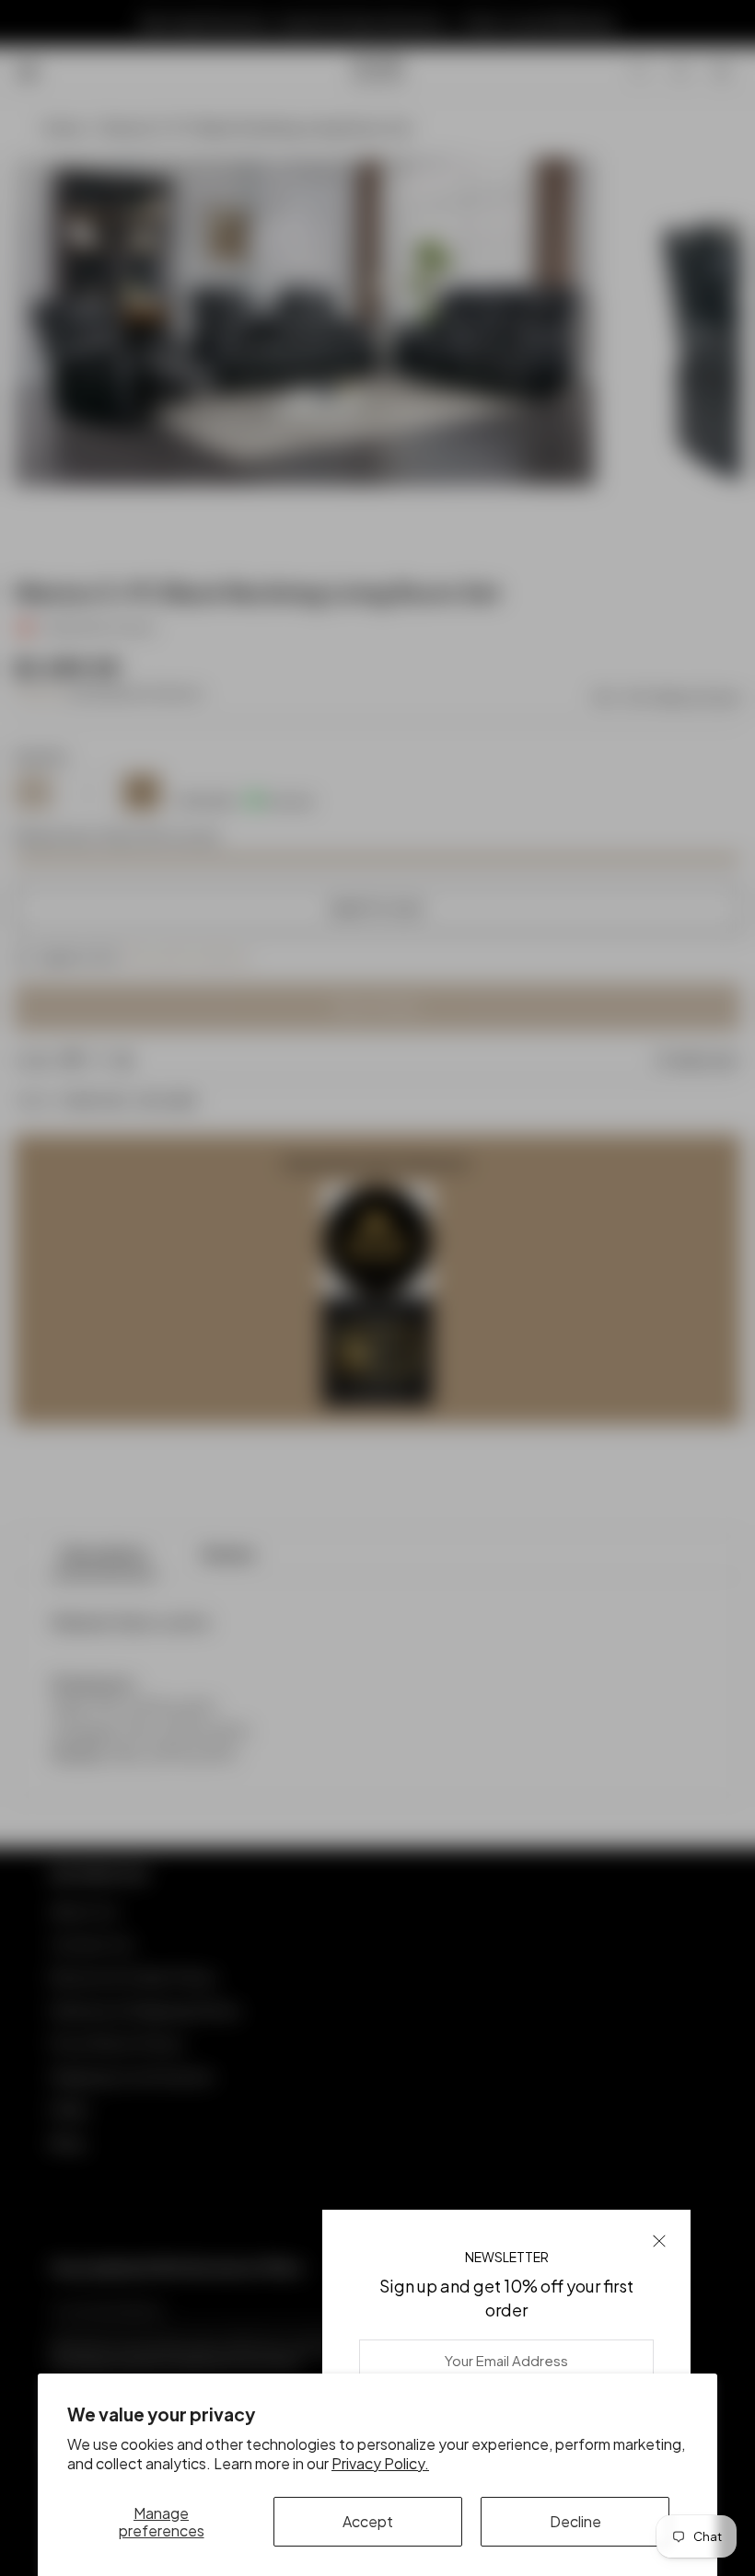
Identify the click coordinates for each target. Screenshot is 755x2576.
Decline (575, 2521)
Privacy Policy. (380, 2463)
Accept (368, 2521)
